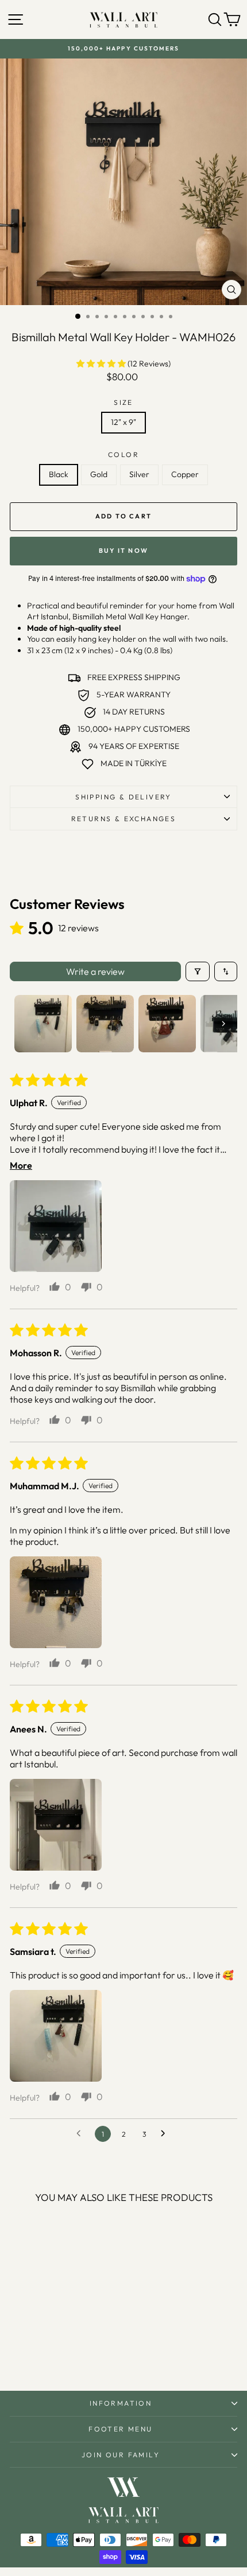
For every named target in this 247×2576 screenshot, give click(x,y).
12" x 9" (123, 422)
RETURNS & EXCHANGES (124, 819)
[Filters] (198, 971)
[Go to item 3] (167, 1024)
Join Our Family (121, 2455)
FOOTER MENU (120, 2429)
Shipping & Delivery (123, 797)
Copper (185, 474)
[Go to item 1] (43, 1024)
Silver (139, 474)
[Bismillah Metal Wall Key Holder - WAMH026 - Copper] (73, 2351)
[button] (102, 364)
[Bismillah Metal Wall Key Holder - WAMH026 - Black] (33, 2351)
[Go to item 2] (105, 1024)
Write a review (95, 971)
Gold (99, 474)
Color (123, 454)
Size (123, 402)
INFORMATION (121, 2403)
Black (59, 474)
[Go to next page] (166, 2134)
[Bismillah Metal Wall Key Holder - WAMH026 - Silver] (59, 2351)
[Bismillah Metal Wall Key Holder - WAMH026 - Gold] (46, 2351)
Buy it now (123, 551)
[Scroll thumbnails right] (223, 1024)
